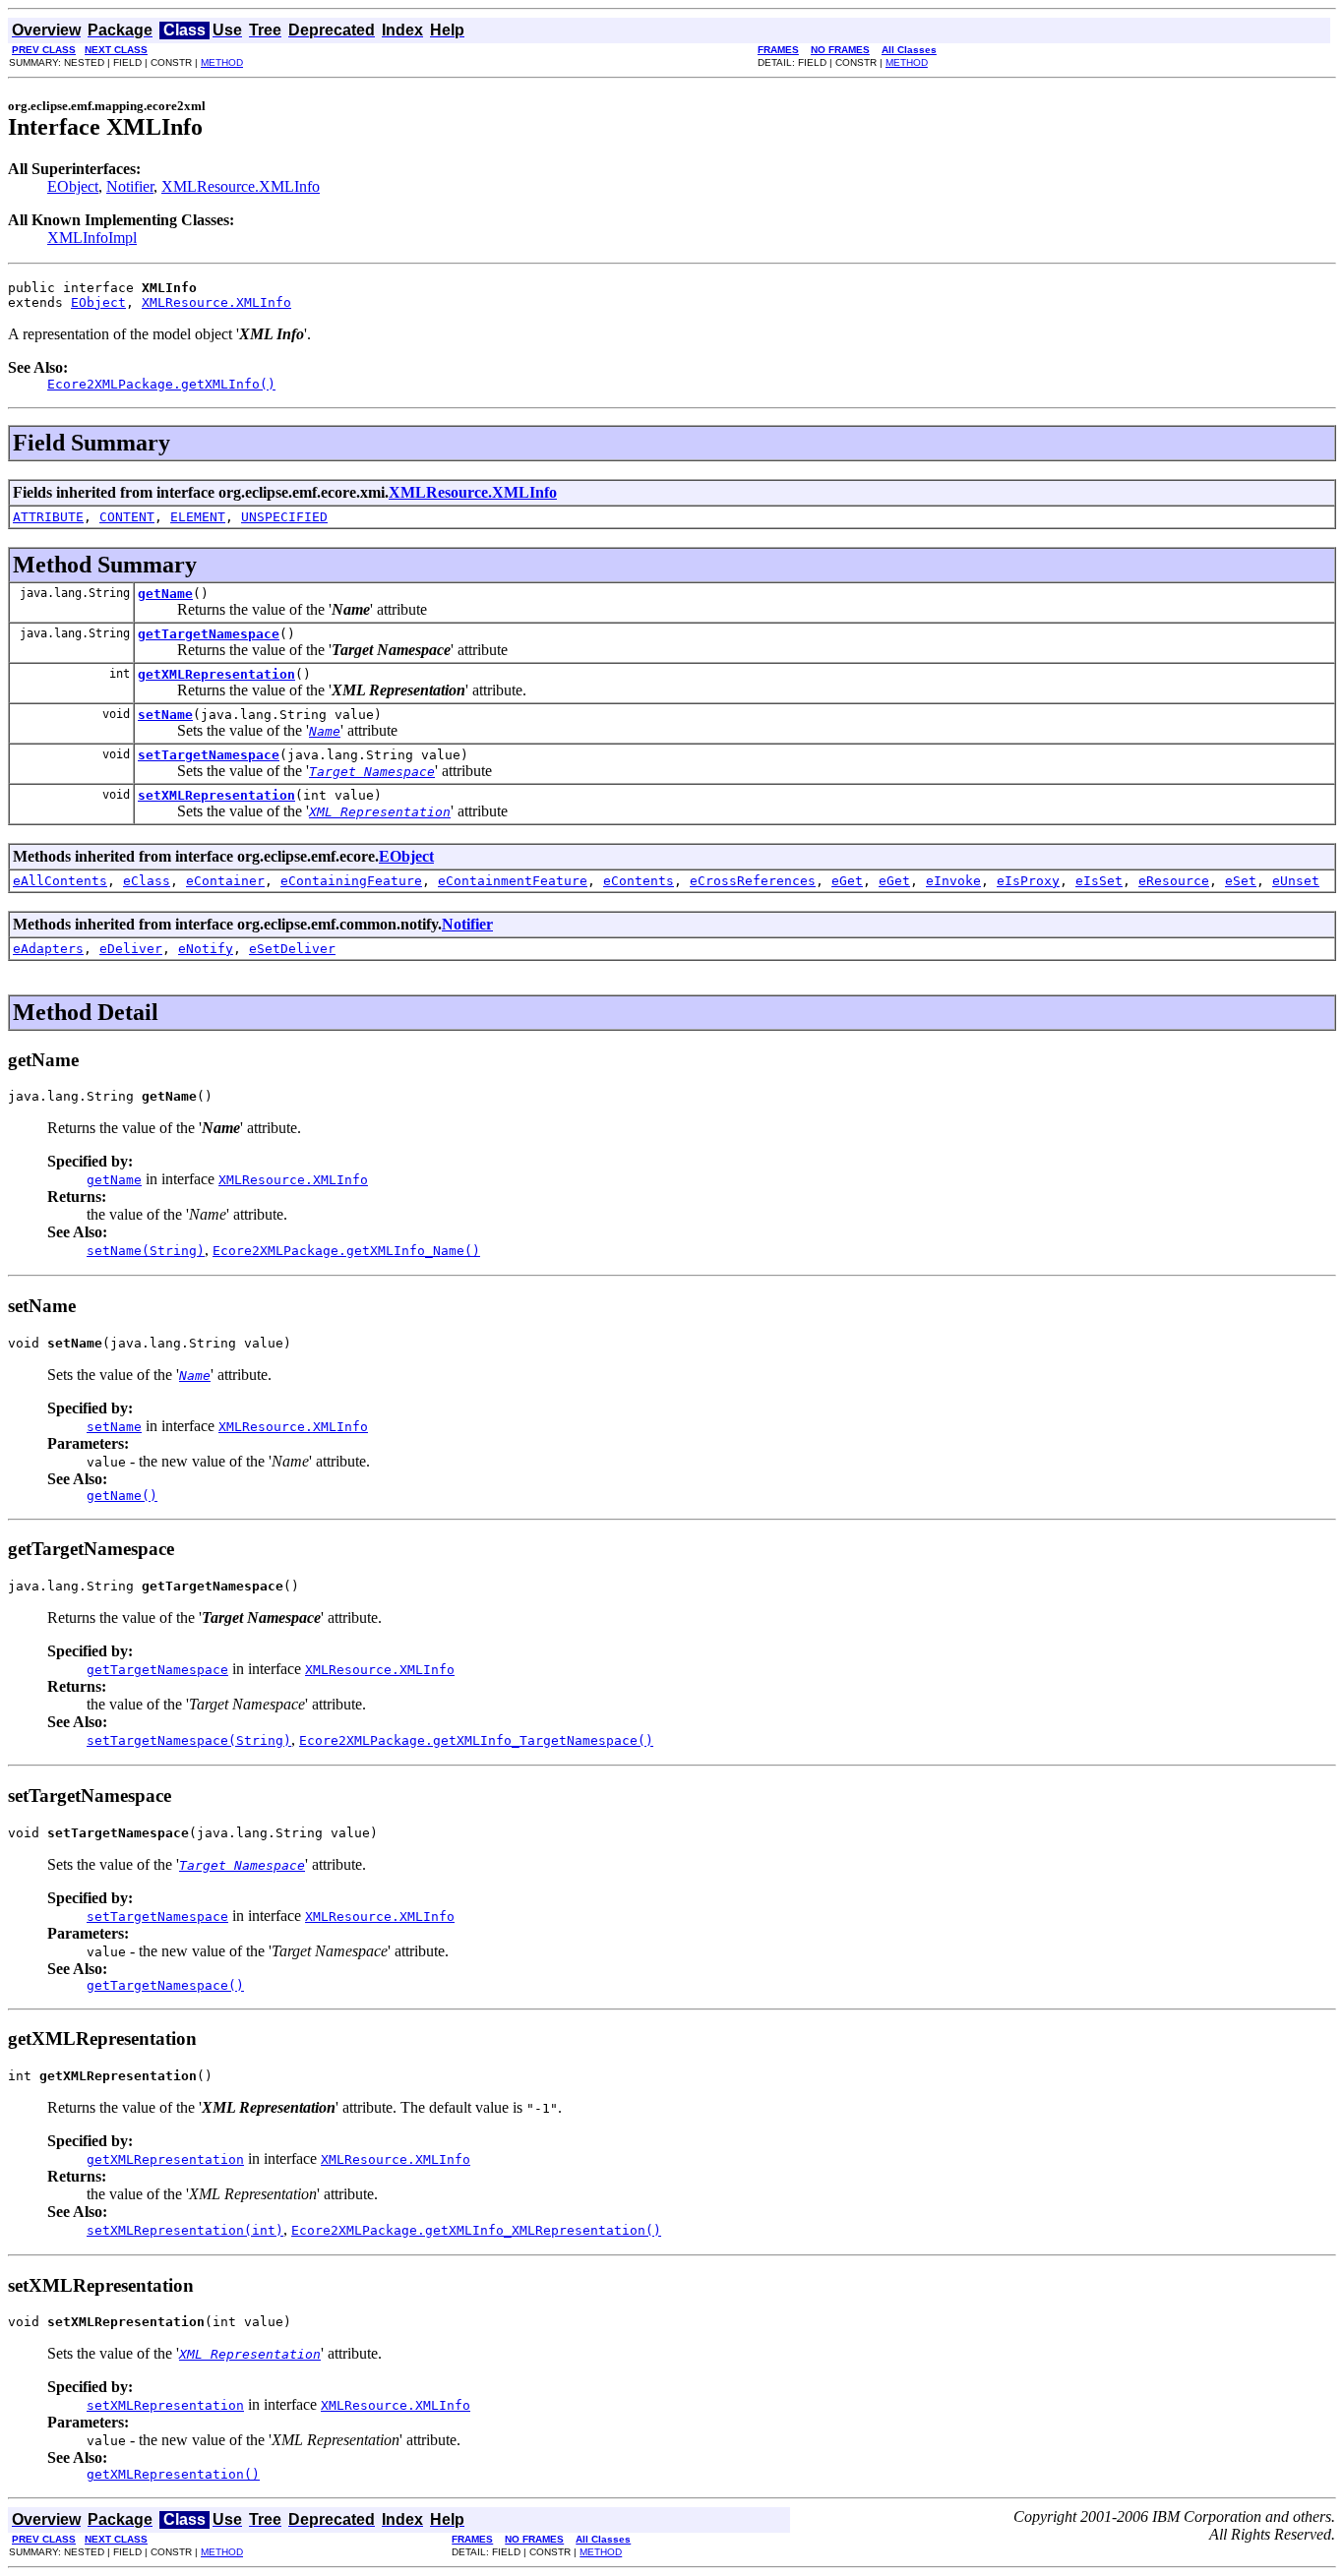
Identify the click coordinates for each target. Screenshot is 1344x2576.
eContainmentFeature (513, 881)
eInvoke (953, 881)
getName (165, 594)
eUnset (1296, 881)
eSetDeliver (292, 949)
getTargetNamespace (209, 634)
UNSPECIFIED (284, 517)
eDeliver (131, 949)
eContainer (225, 881)
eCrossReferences (753, 881)
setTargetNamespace (209, 755)
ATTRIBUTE (48, 517)
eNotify (206, 949)
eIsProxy (1028, 881)
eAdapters (48, 949)
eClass (147, 881)
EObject (73, 186)
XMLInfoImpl (92, 238)
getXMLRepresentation (216, 674)
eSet (1241, 881)
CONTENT (127, 517)
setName (165, 715)
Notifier (130, 186)
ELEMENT (198, 517)
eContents (639, 881)
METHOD (222, 62)
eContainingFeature (351, 881)
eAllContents (60, 881)
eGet (847, 881)
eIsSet (1099, 881)
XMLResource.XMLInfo (241, 186)
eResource (1174, 881)
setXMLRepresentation (216, 795)
